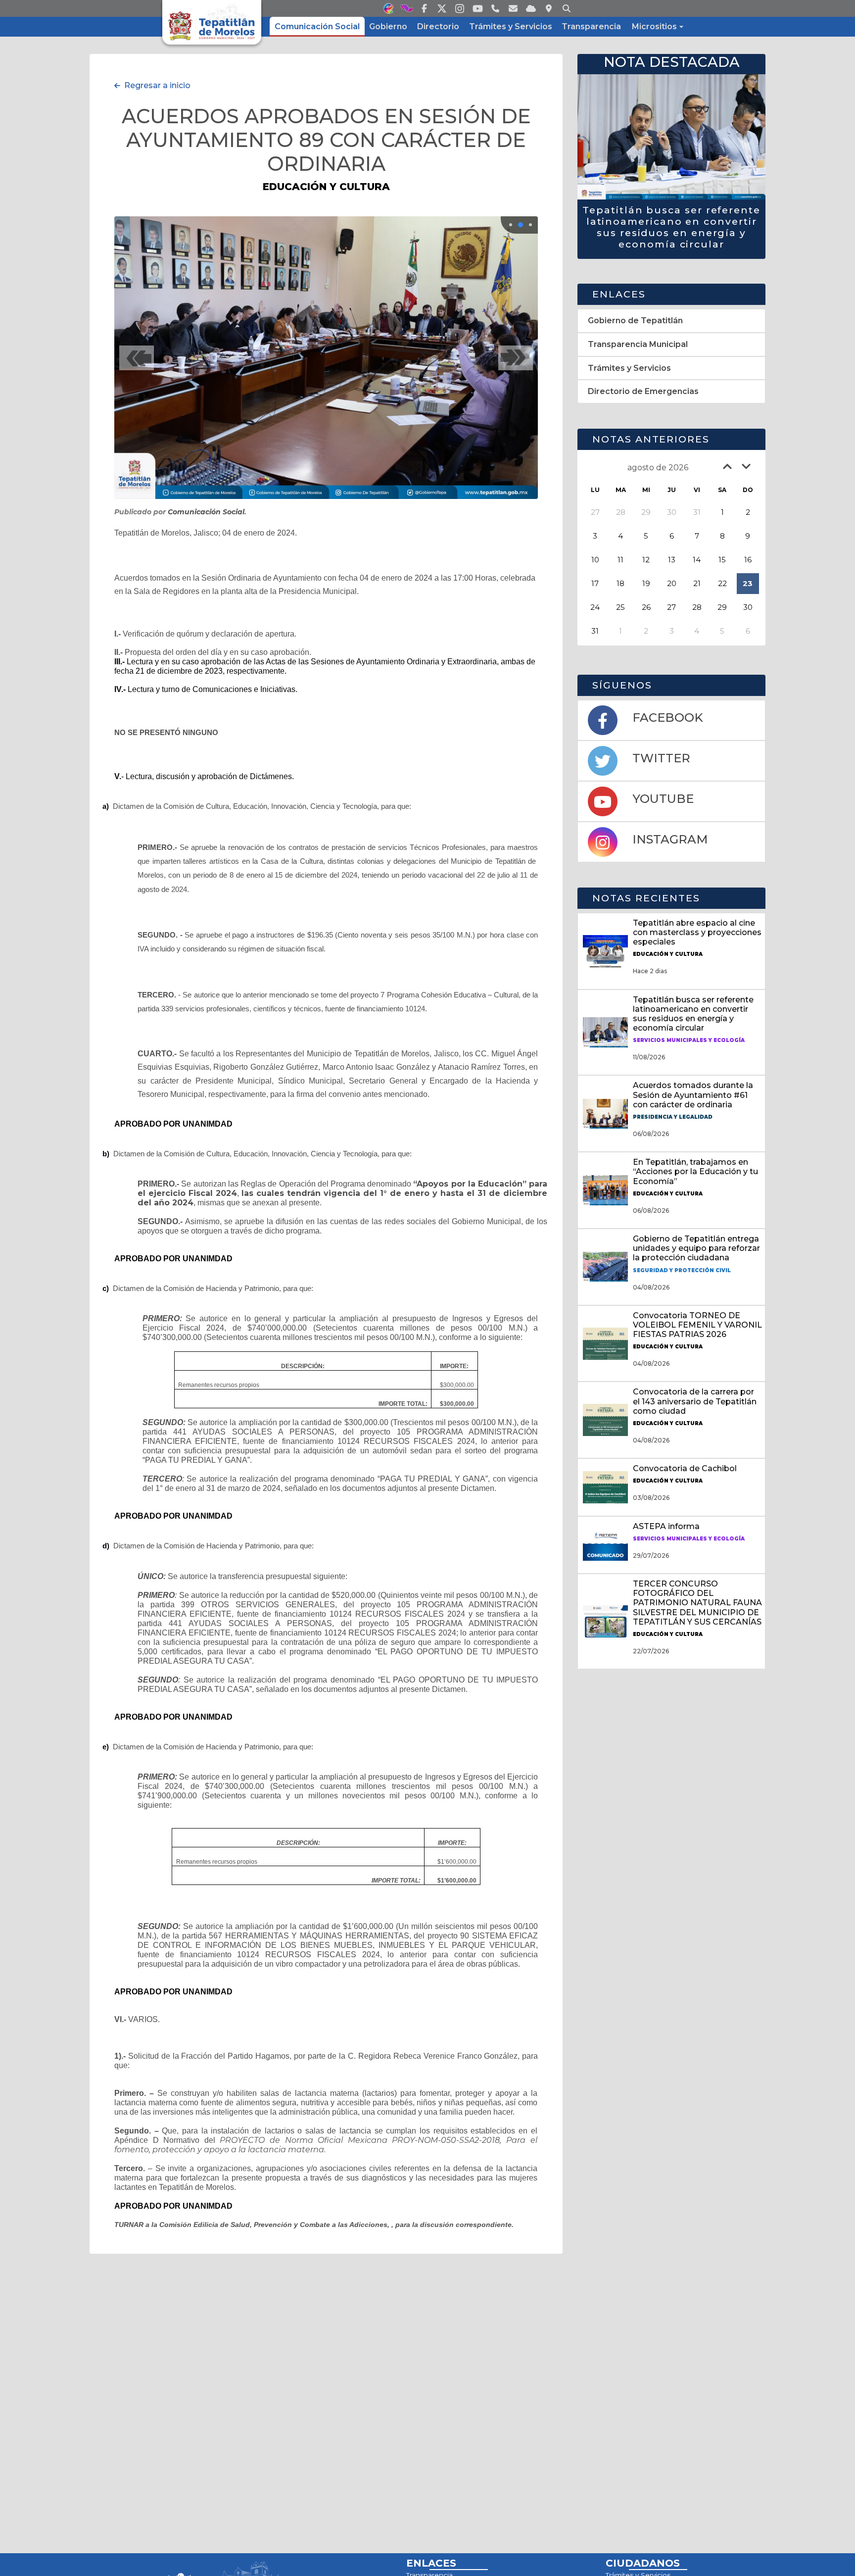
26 (646, 607)
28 (697, 607)
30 (748, 607)
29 (722, 607)
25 (620, 607)
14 (697, 560)
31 (595, 631)
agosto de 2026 (658, 468)
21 (697, 583)
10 (595, 560)
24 (595, 607)
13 (672, 560)
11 (620, 560)
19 (646, 583)
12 (646, 560)
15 (722, 560)
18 (620, 583)
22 (722, 583)
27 (671, 607)
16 (748, 560)
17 (595, 583)
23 (748, 583)
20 (672, 583)
